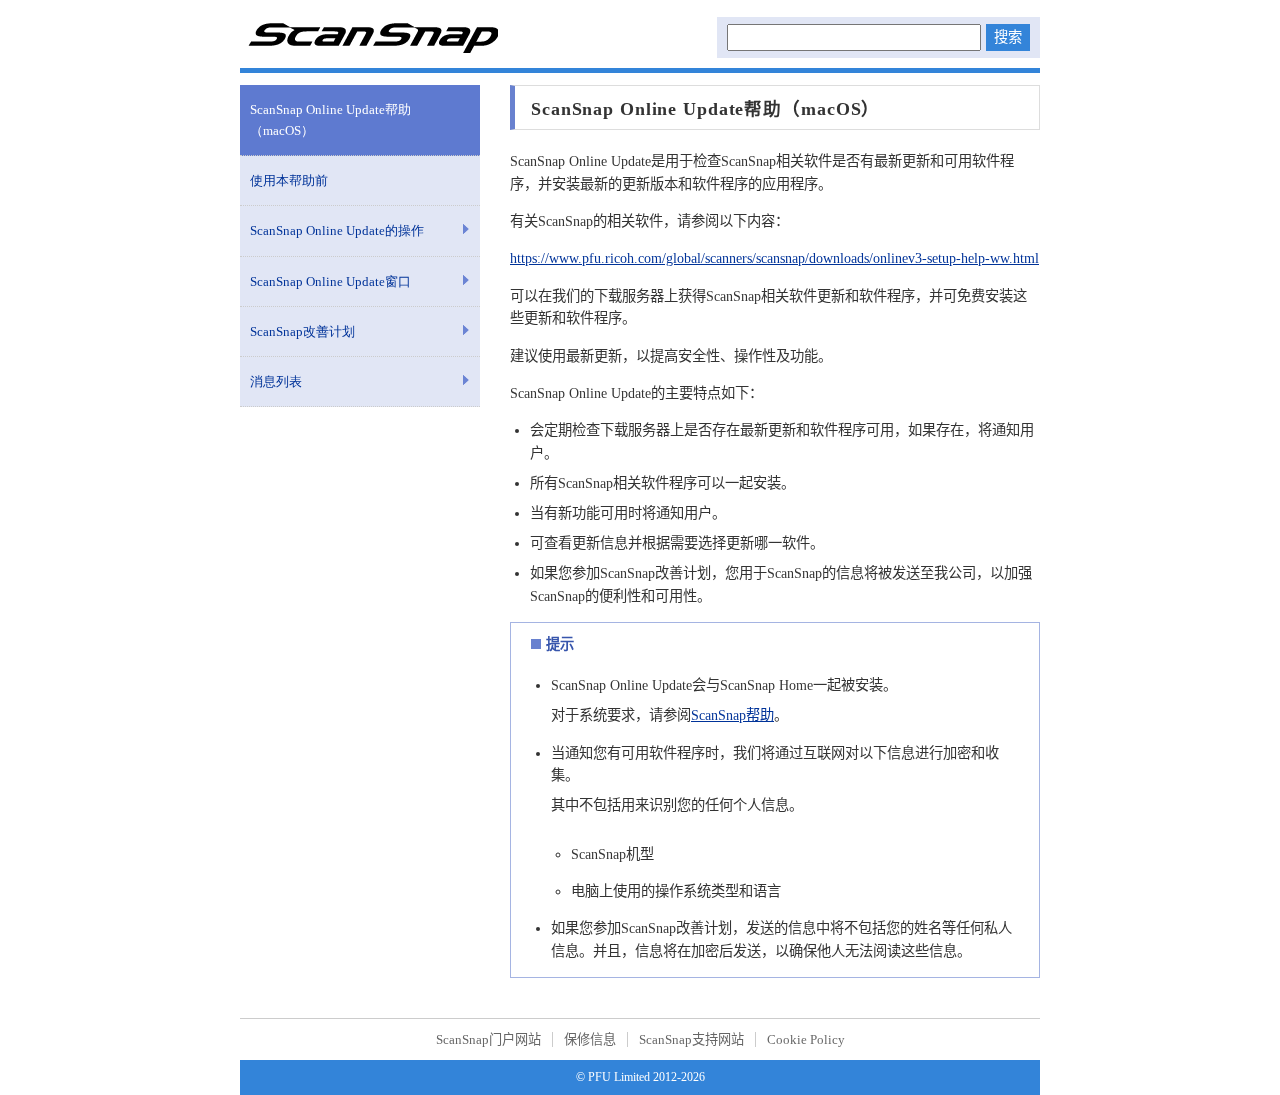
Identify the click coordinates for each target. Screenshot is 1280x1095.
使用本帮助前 (289, 180)
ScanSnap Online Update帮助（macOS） (330, 120)
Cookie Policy (806, 1039)
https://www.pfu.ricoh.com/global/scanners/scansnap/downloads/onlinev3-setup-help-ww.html (774, 258)
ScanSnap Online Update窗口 (330, 281)
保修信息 (590, 1039)
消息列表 (276, 381)
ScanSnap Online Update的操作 (337, 230)
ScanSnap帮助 (732, 715)
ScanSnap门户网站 (488, 1039)
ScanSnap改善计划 (302, 331)
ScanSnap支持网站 (691, 1039)
